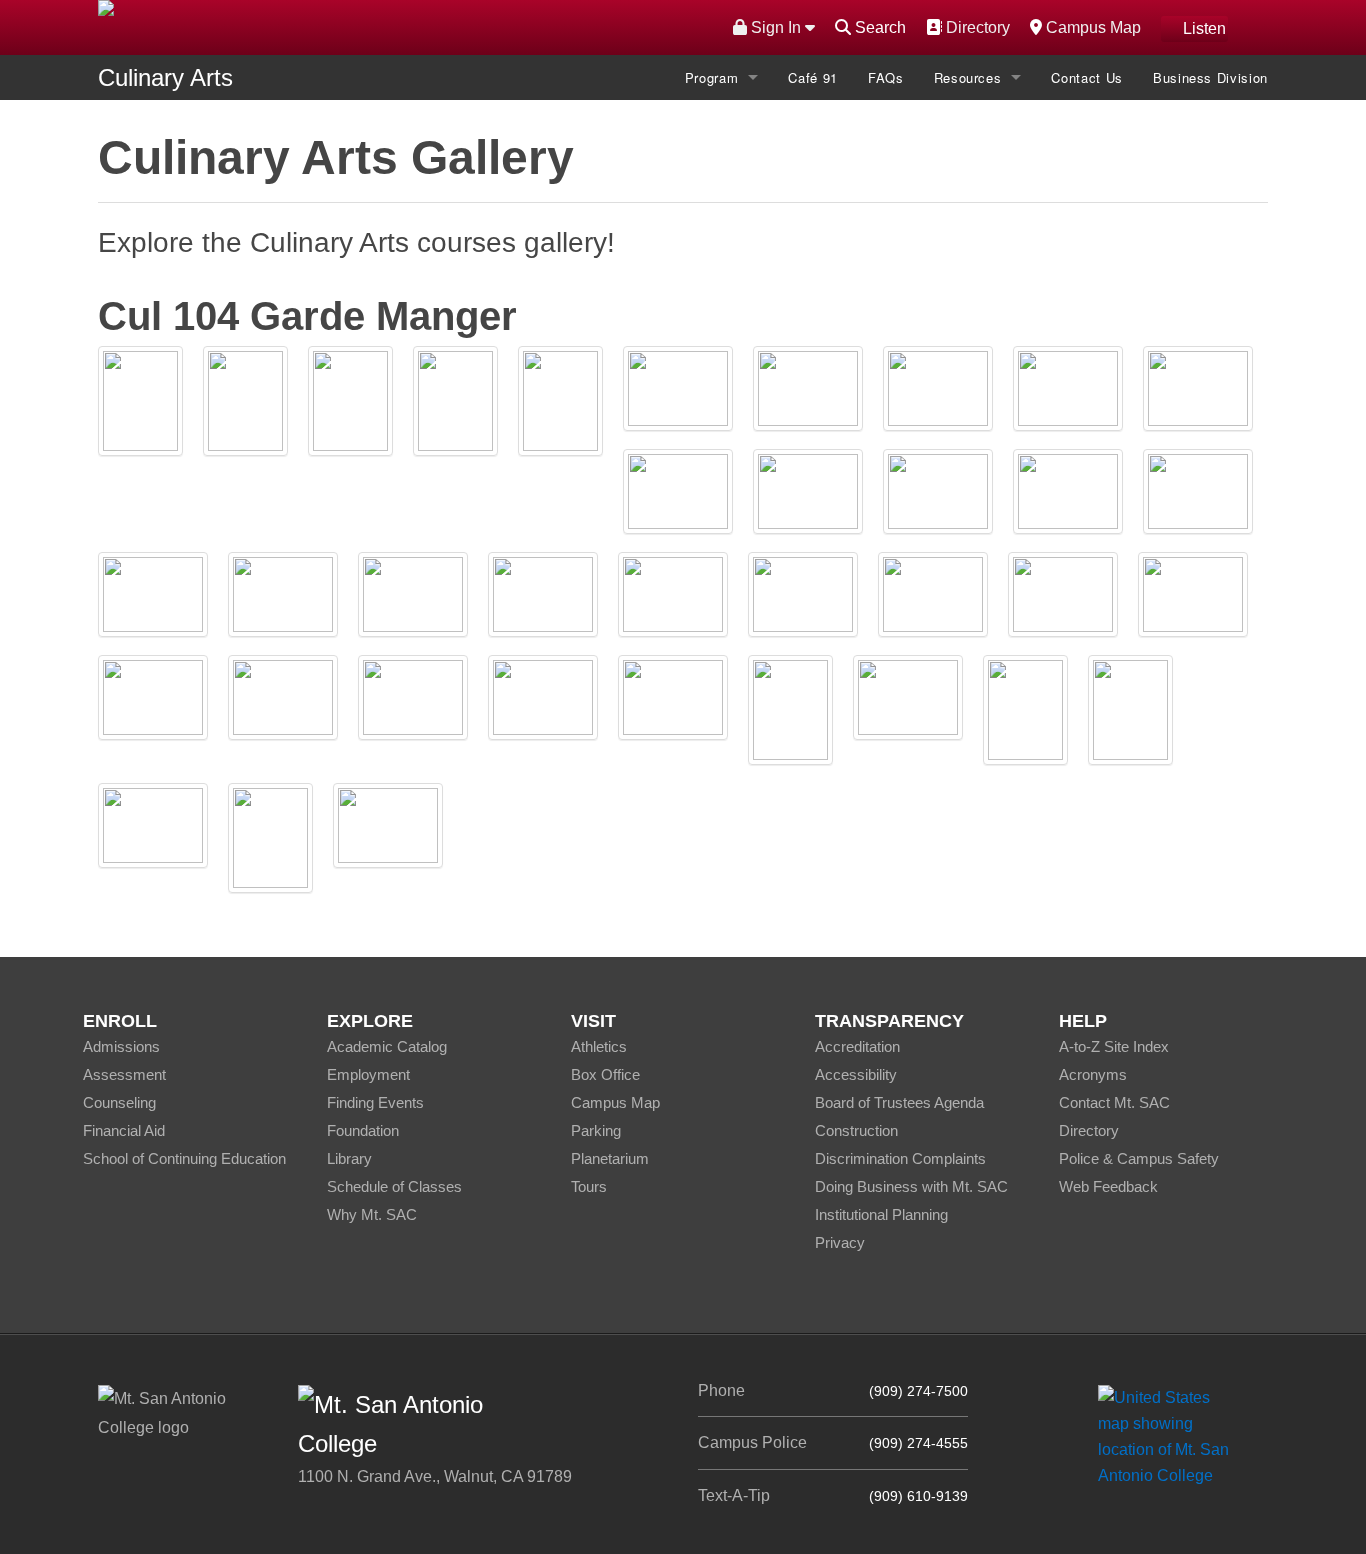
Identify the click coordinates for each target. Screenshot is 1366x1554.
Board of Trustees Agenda (899, 1102)
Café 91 (813, 77)
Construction (856, 1130)
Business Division (1210, 77)
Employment (368, 1074)
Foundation (363, 1130)
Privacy (840, 1242)
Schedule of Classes (394, 1186)
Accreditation (857, 1046)
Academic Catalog (387, 1046)
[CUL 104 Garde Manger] (140, 401)
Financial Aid (124, 1130)
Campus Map (1091, 27)
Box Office (605, 1074)
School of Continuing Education (184, 1158)
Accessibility (856, 1074)
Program (712, 77)
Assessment (124, 1074)
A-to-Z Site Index (1114, 1046)
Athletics (599, 1046)
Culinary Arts (165, 77)
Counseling (119, 1102)
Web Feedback (1108, 1186)
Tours (589, 1186)
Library (349, 1158)
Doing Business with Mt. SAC (911, 1186)
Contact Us (1087, 77)
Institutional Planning (881, 1214)
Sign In (776, 27)
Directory (975, 27)
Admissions (121, 1046)
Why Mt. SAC (372, 1214)
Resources (968, 77)
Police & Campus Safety (1139, 1158)
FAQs (886, 77)
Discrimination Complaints (900, 1158)
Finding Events (375, 1102)
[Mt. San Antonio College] (1170, 1436)
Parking (596, 1130)
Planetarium (610, 1158)
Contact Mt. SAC (1114, 1102)
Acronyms (1093, 1074)
